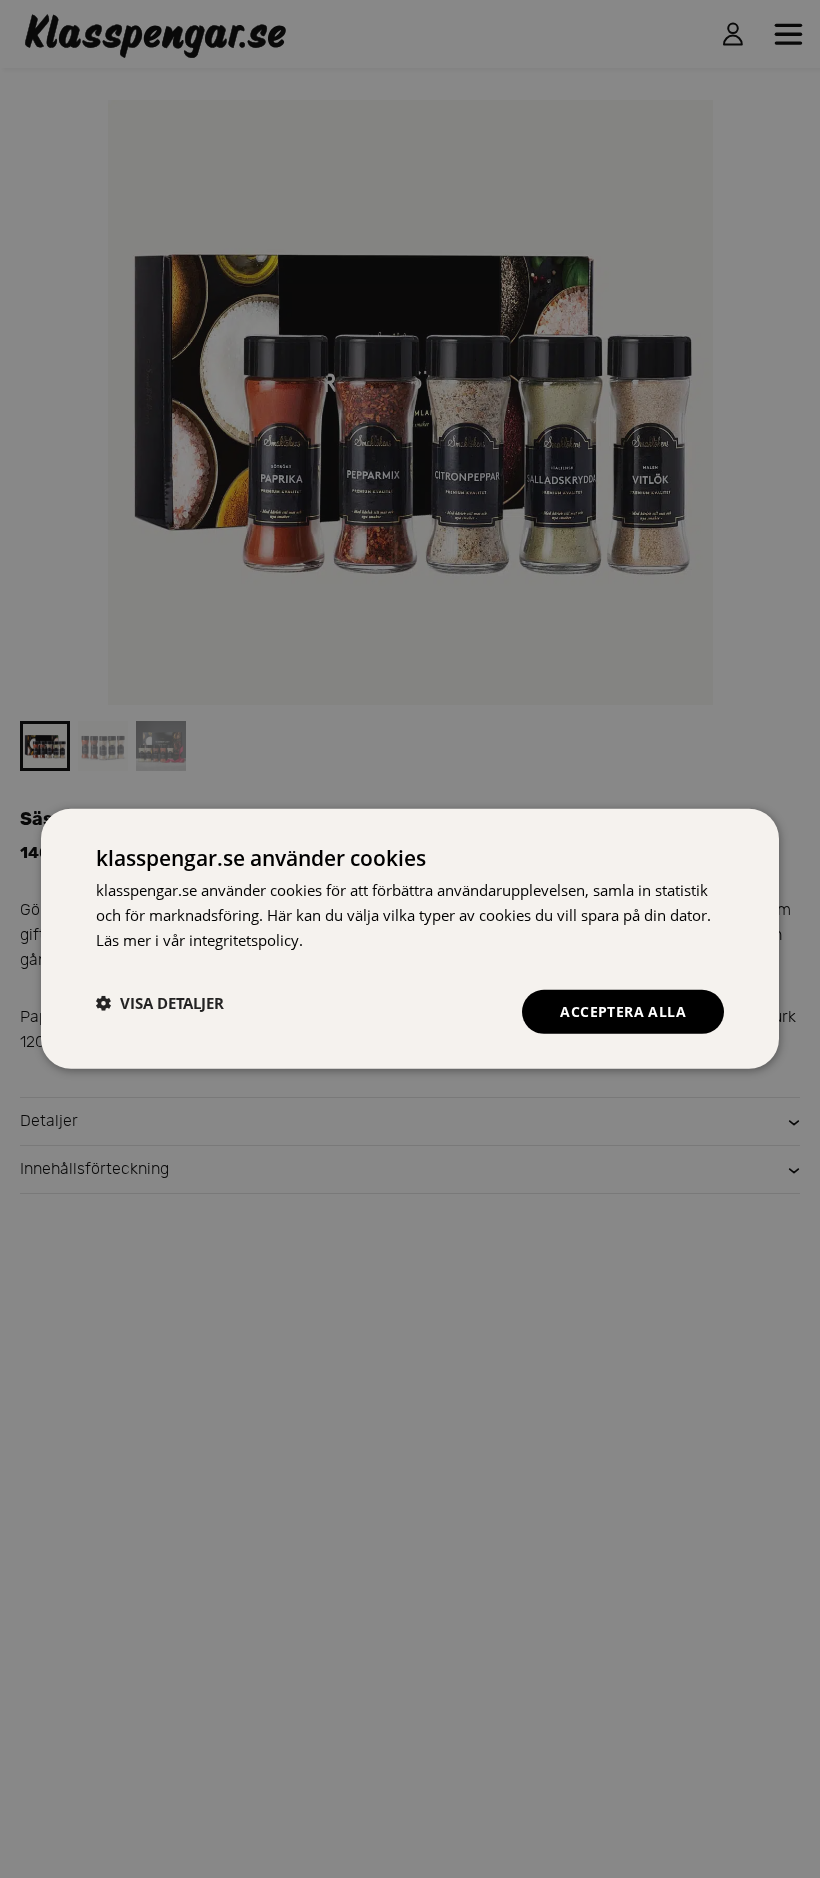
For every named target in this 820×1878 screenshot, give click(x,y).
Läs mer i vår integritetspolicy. (199, 940)
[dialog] (410, 939)
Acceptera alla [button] (623, 1010)
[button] (160, 1003)
